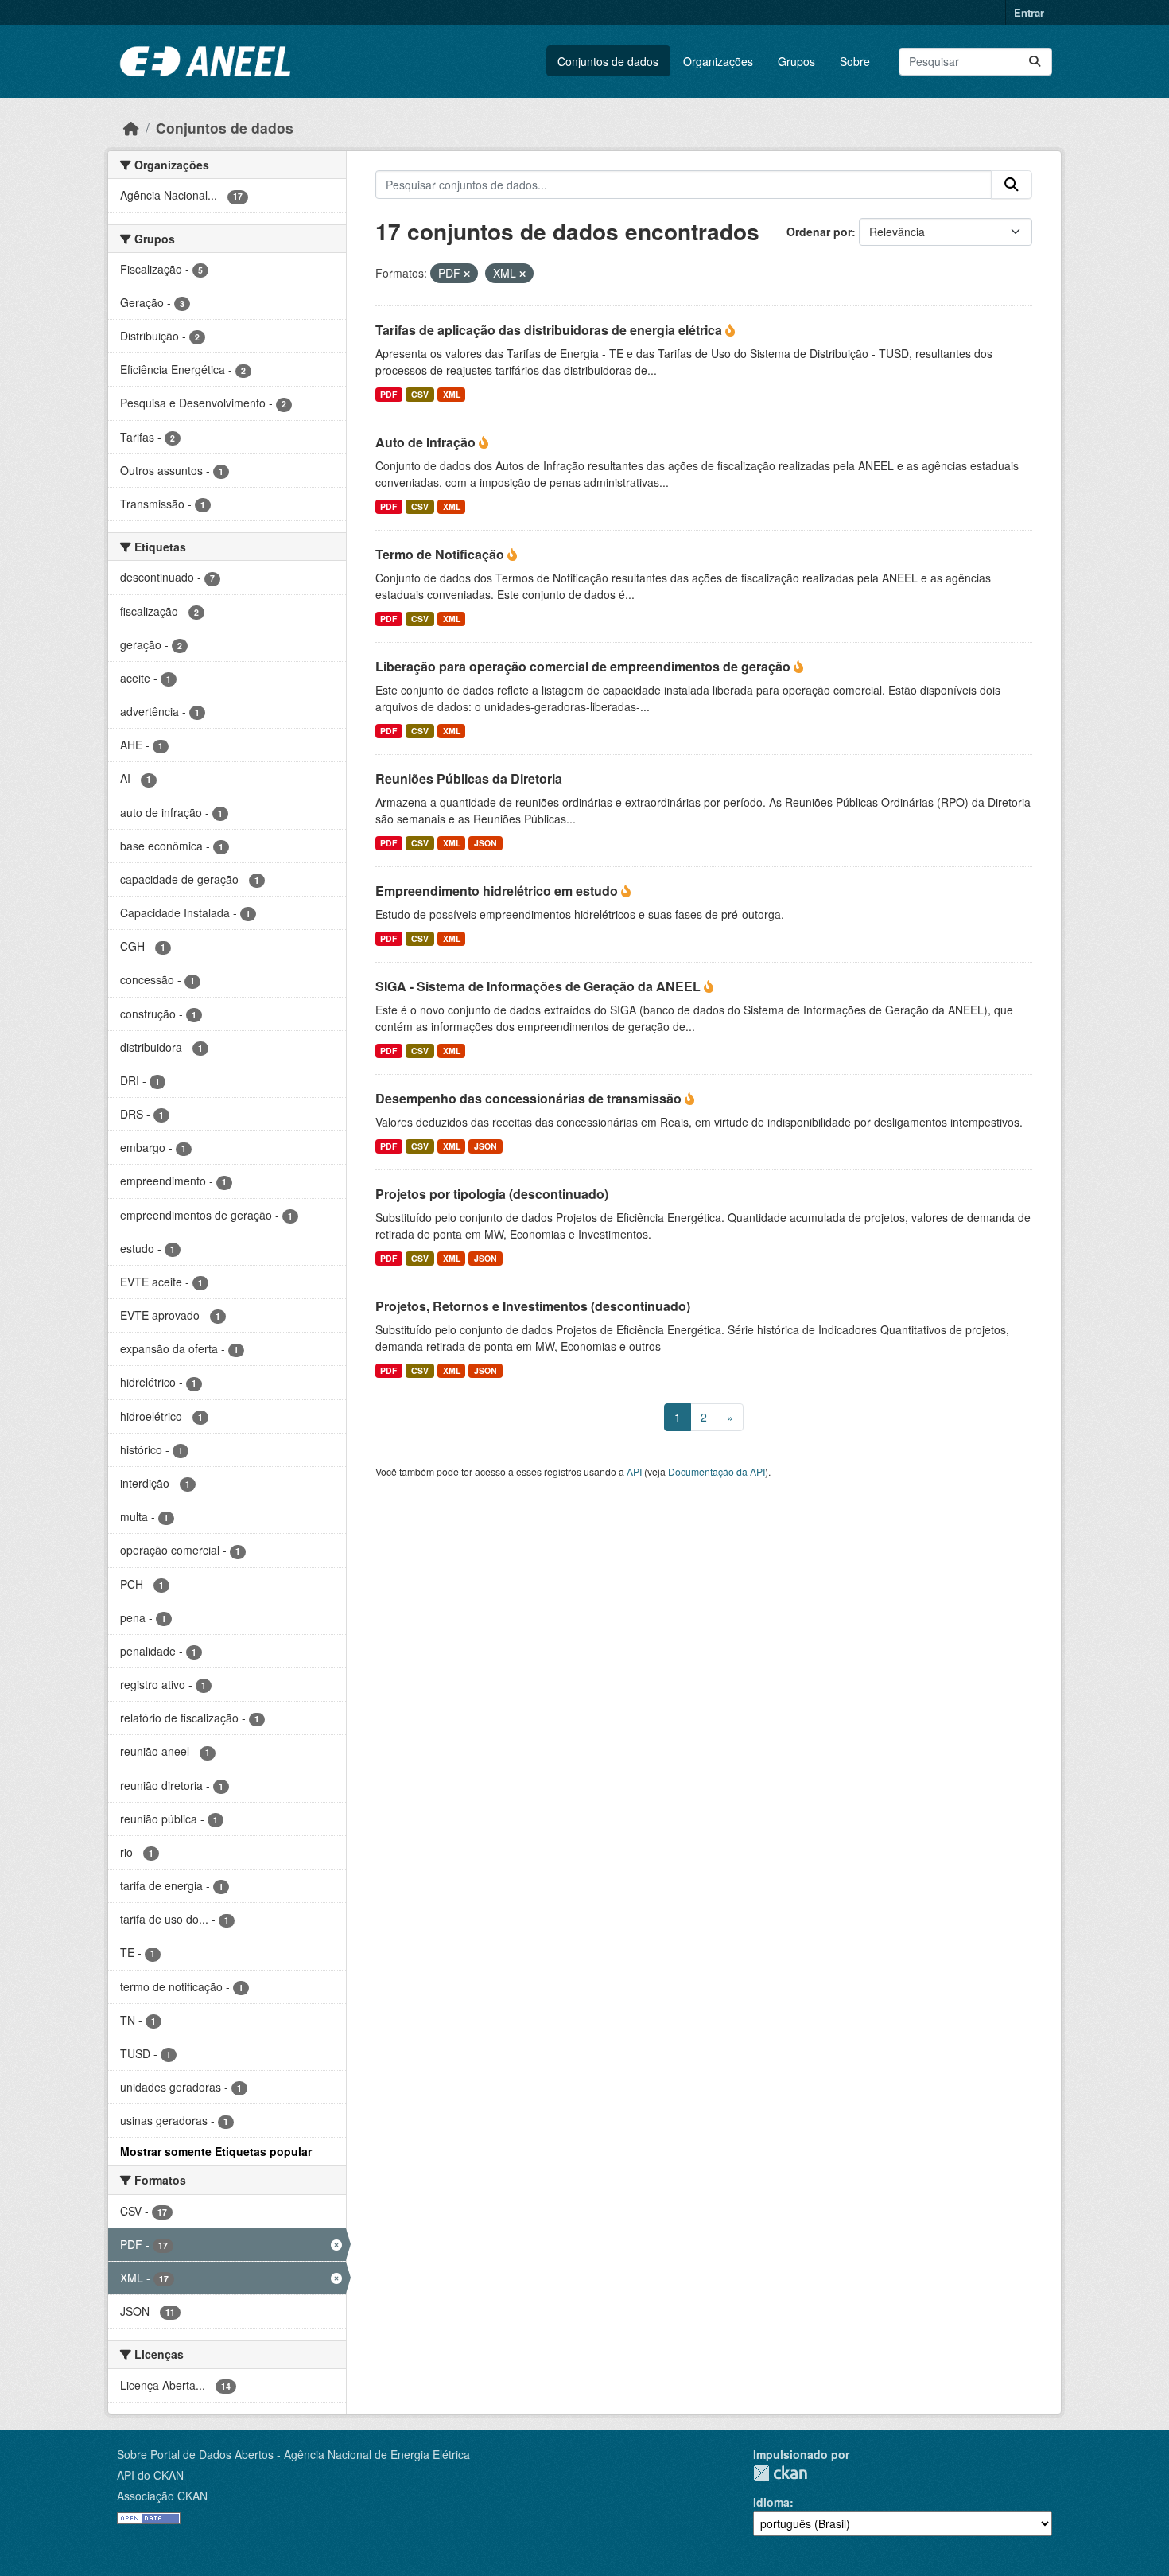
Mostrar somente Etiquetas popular (216, 2151)
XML (452, 394)
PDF (388, 394)
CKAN (780, 2473)
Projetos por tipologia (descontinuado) (492, 1194)
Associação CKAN (162, 2496)
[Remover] (467, 274)
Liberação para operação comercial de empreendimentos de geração (584, 666)
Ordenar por (819, 232)
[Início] (131, 128)
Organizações (718, 61)
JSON (485, 843)
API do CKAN (150, 2475)
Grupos (796, 61)
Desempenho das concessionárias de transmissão (530, 1098)
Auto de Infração (427, 442)
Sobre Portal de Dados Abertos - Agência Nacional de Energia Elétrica (293, 2454)
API (634, 1471)
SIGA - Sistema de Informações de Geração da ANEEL (540, 986)
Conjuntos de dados (608, 61)
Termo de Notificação (441, 554)
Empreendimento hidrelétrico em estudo (498, 891)
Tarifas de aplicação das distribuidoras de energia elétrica (550, 330)
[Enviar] (1035, 62)
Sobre (855, 61)
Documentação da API (717, 1471)
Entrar (1029, 12)
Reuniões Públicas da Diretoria (469, 778)
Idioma (771, 2502)
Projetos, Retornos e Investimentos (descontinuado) (533, 1306)
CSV (420, 394)
